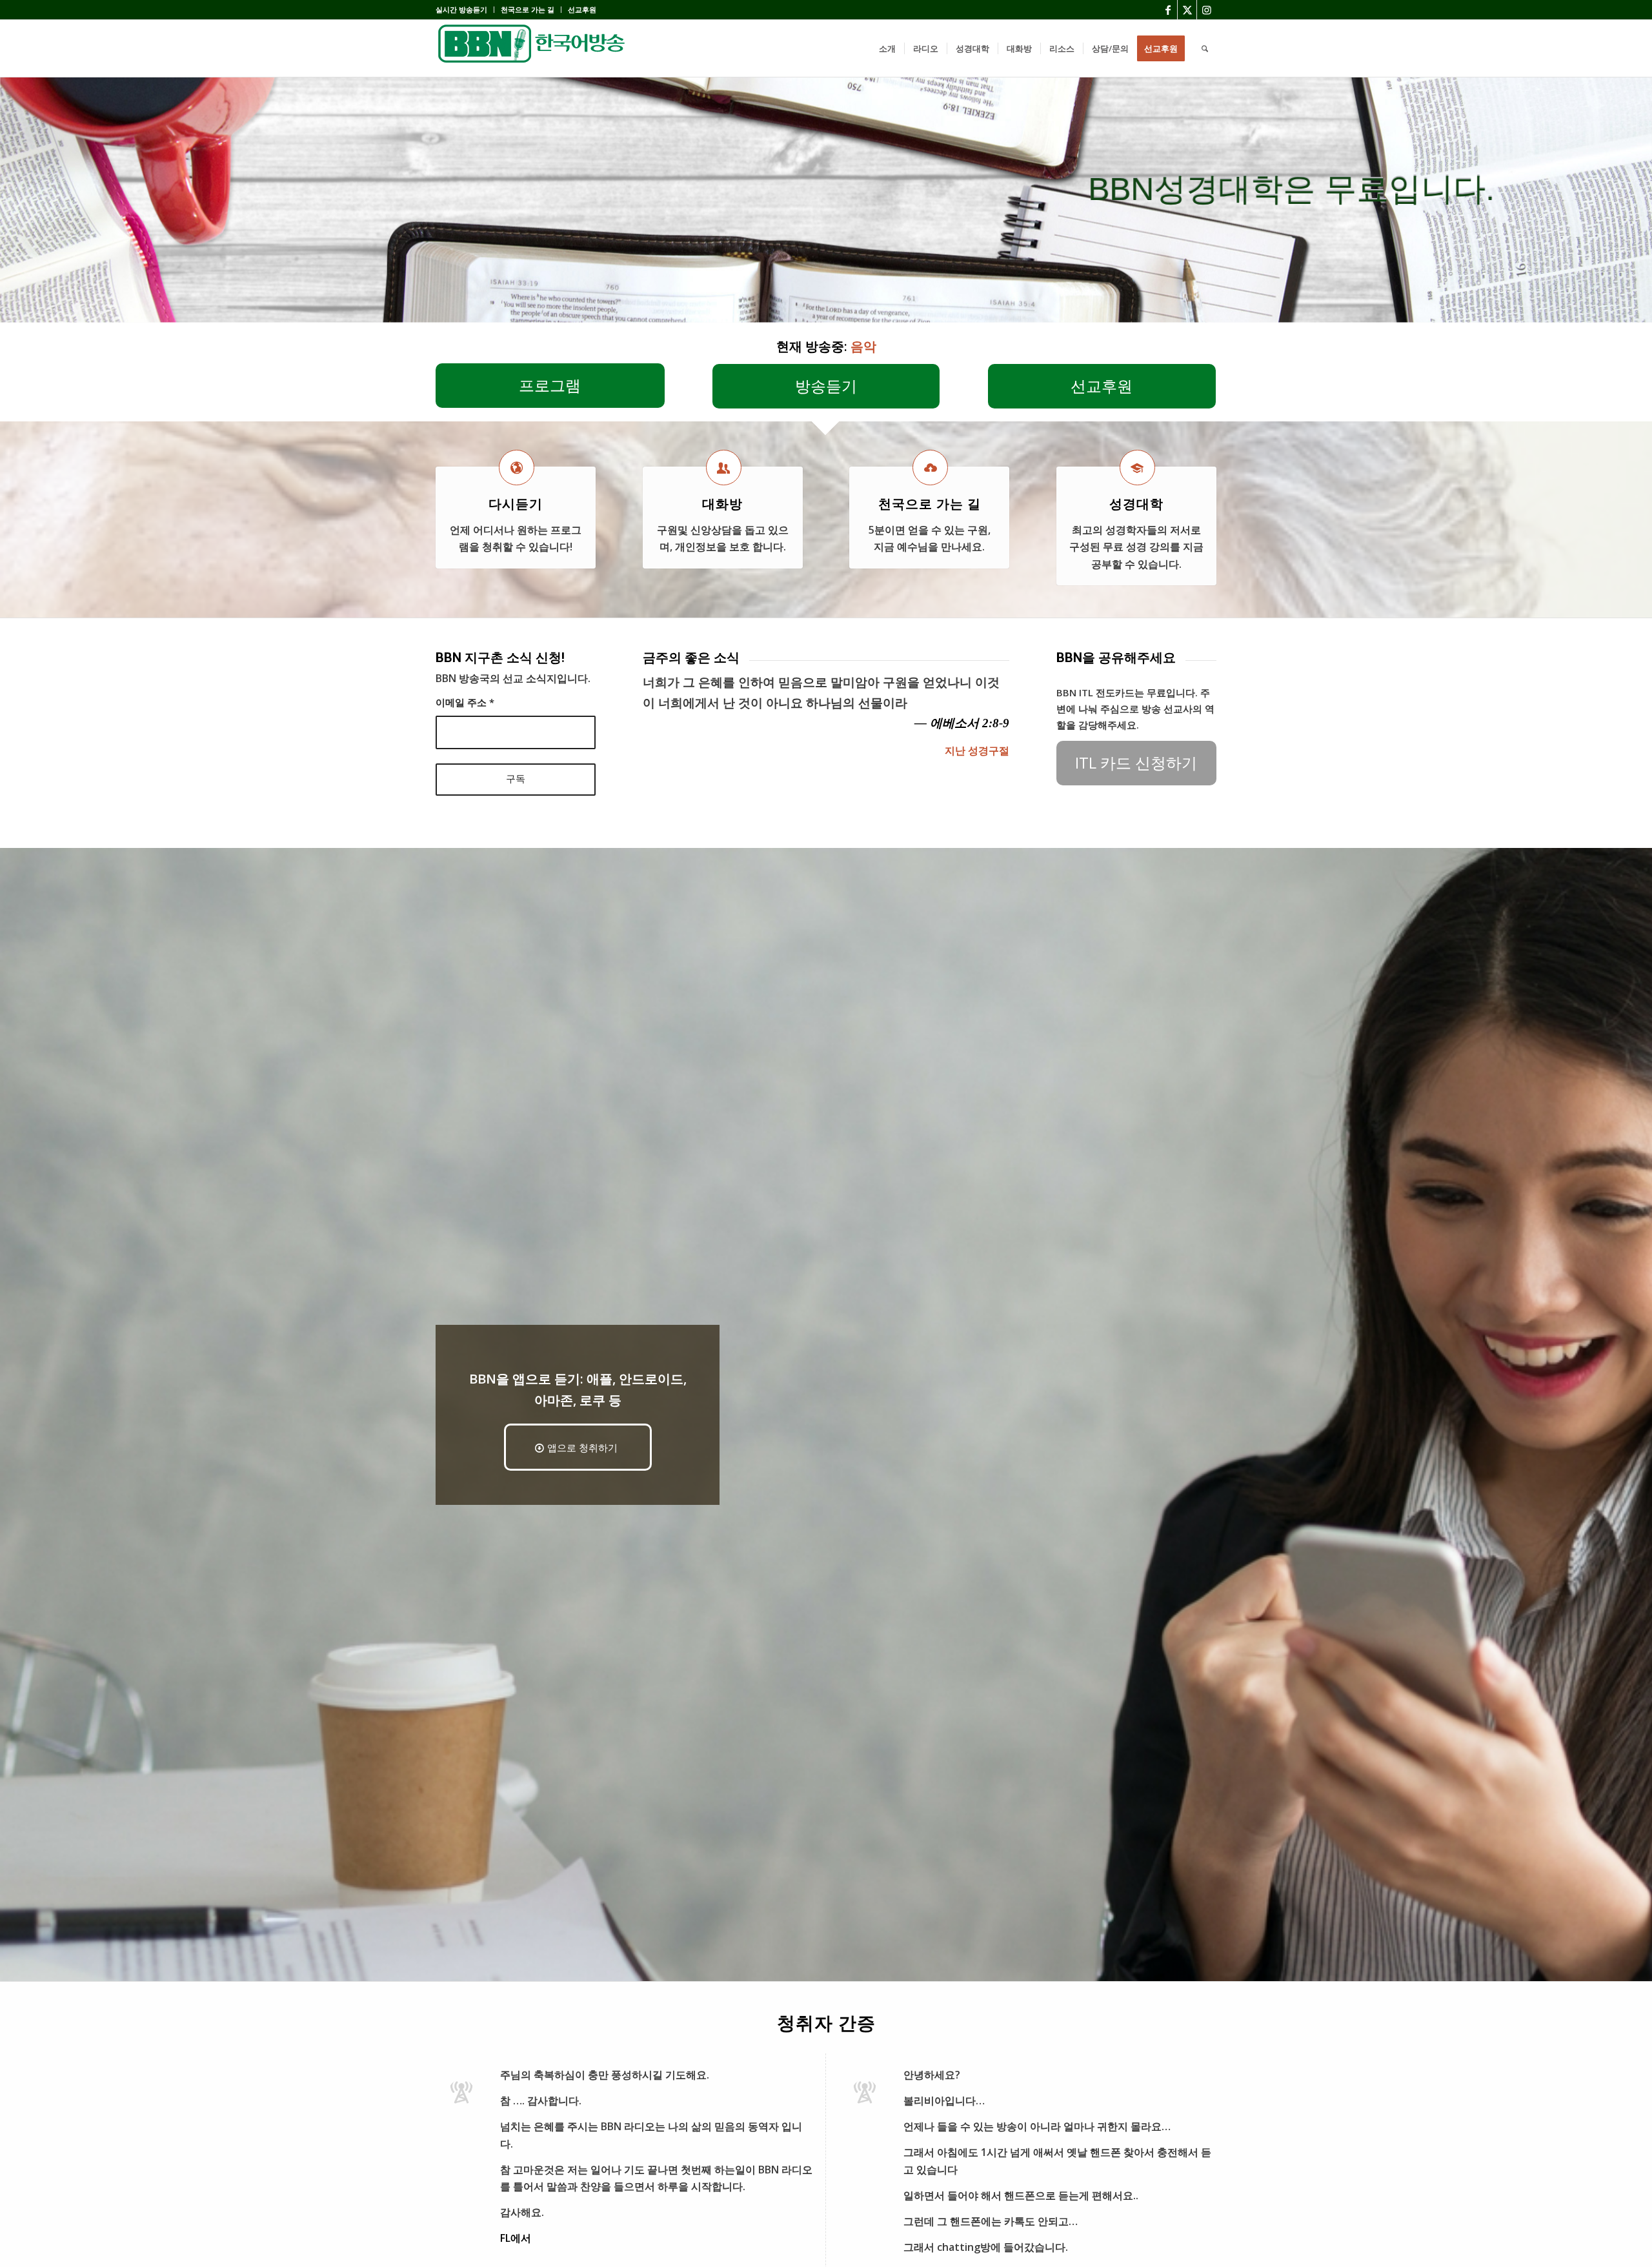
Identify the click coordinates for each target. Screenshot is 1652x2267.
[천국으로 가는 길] (930, 468)
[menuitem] (465, 10)
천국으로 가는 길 (528, 9)
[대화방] (724, 468)
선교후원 (582, 9)
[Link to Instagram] (1207, 10)
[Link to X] (1187, 10)
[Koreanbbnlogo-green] (532, 48)
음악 (863, 346)
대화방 (722, 504)
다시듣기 (516, 504)
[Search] (1205, 48)
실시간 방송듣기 (461, 9)
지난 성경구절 (977, 751)
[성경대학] (1137, 468)
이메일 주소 (465, 702)
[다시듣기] (517, 468)
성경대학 (1136, 504)
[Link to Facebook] (1168, 10)
